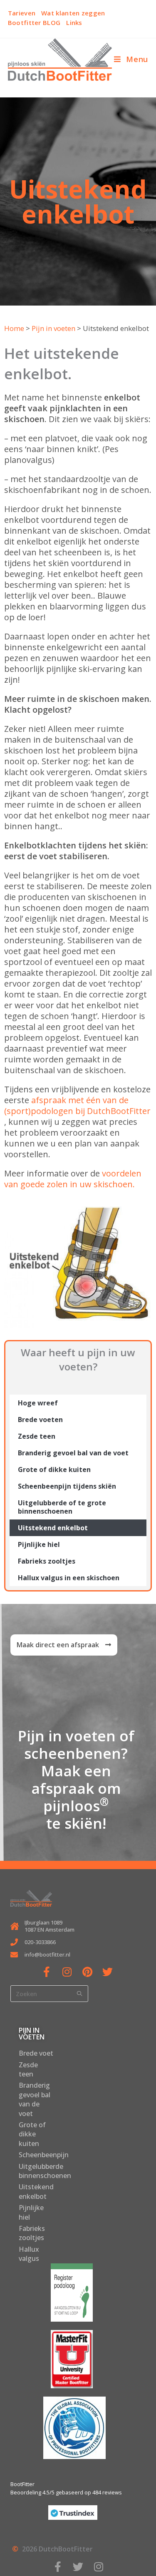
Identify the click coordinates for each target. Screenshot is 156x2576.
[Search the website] (49, 1993)
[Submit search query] (80, 1994)
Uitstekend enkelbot (53, 1528)
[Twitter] (108, 1972)
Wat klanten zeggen (73, 13)
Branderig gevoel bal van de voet (73, 1453)
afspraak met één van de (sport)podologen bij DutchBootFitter (77, 1105)
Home (14, 328)
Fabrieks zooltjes (47, 1561)
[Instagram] (67, 1972)
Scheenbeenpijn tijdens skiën (67, 1486)
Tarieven (22, 13)
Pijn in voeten (53, 328)
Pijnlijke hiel (39, 1544)
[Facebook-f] (46, 1972)
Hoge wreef (38, 1403)
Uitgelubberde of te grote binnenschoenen (62, 1507)
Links (74, 22)
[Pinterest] (87, 1972)
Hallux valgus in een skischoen (69, 1578)
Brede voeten (40, 1420)
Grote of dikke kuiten (54, 1470)
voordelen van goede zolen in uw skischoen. (73, 1179)
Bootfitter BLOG (34, 22)
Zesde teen (37, 1436)
